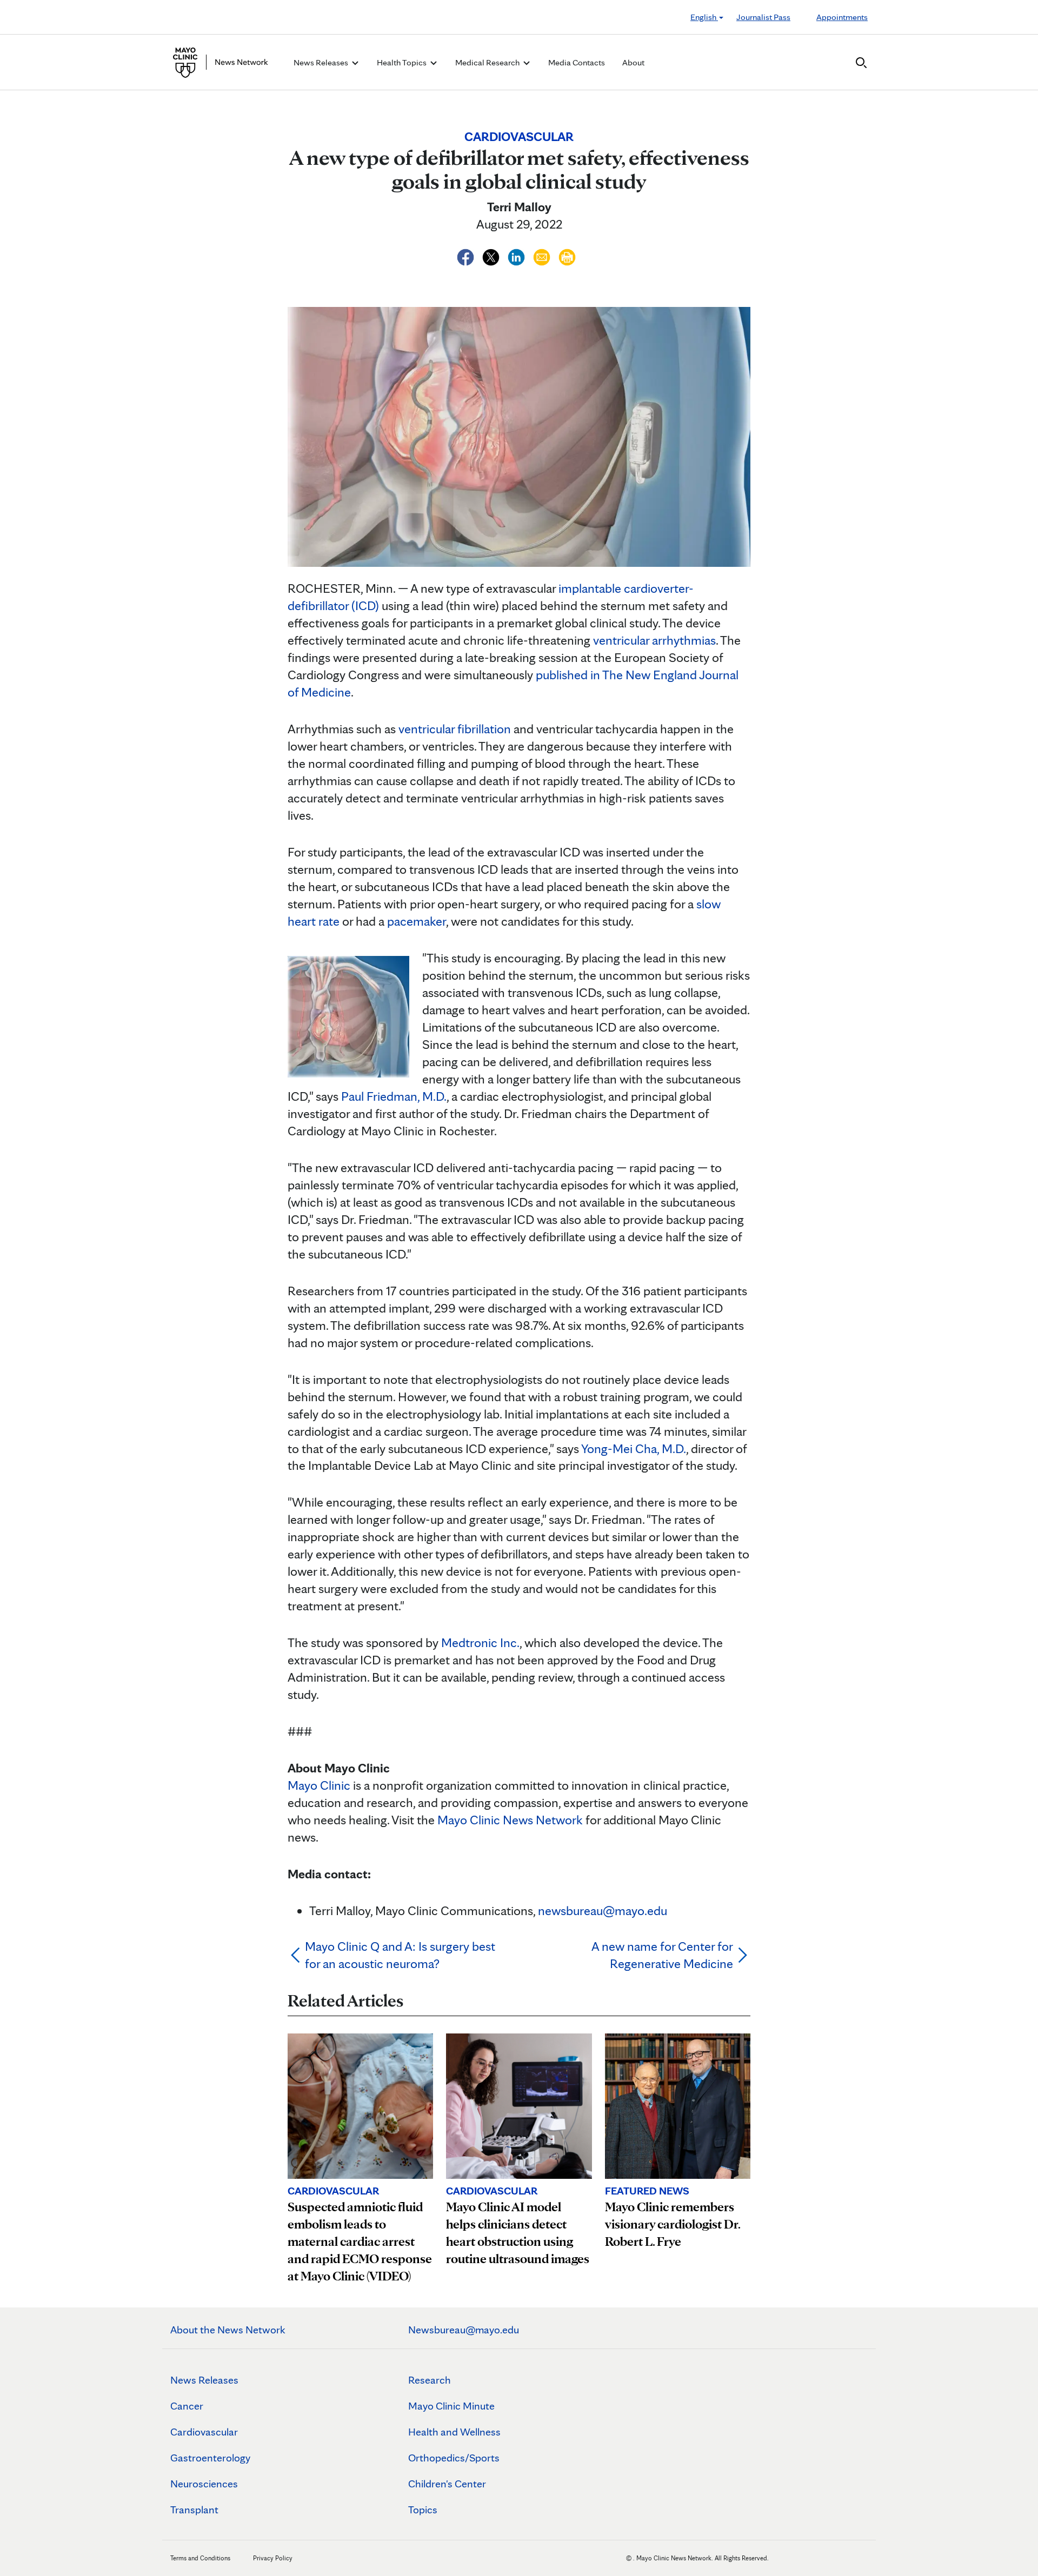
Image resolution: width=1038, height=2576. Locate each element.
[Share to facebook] (467, 255)
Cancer (187, 2406)
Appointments (842, 17)
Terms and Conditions (200, 2558)
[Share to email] (543, 255)
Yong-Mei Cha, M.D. (634, 1448)
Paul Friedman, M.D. (394, 1096)
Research (430, 2380)
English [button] (704, 17)
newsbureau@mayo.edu (603, 1911)
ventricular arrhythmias (654, 640)
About (633, 62)
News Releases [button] (322, 62)
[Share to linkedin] (518, 255)
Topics (423, 2510)
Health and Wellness (454, 2432)
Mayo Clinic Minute (451, 2406)
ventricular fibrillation (455, 729)
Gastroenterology (210, 2458)
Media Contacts (577, 62)
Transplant (194, 2510)
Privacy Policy (273, 2558)
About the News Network (228, 2330)
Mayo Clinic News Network (510, 1820)
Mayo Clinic (319, 1785)
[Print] (567, 255)
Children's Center (447, 2484)
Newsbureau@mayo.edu (464, 2330)
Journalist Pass (763, 17)
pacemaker (417, 921)
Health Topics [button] (402, 62)
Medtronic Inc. (480, 1642)
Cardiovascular (204, 2432)
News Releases (204, 2380)
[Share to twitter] (492, 255)
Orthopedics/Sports (454, 2458)
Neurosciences (204, 2484)
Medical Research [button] (488, 62)
